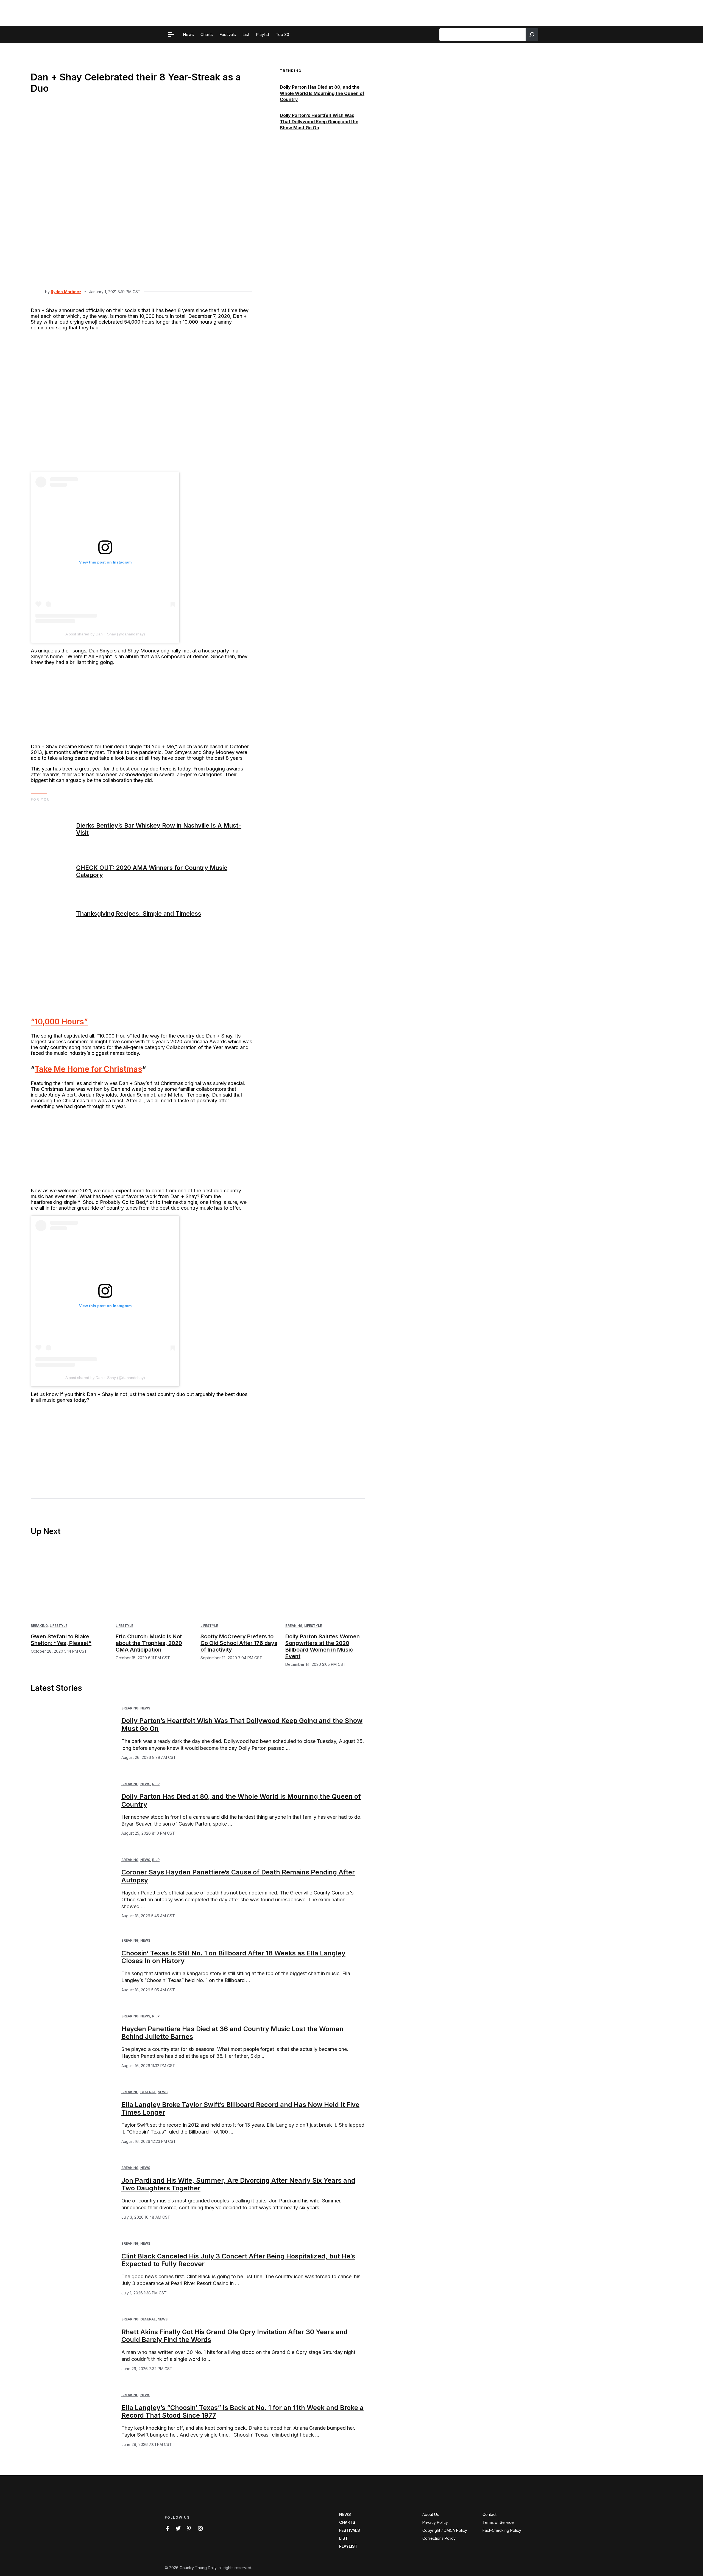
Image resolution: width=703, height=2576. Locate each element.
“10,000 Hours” (59, 1022)
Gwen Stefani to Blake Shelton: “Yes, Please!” (61, 1640)
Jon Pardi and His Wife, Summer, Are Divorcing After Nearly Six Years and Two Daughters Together (238, 2184)
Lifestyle (58, 1626)
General (148, 2092)
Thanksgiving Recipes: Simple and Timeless (139, 913)
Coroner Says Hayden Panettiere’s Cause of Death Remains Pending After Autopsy (238, 1876)
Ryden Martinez (66, 292)
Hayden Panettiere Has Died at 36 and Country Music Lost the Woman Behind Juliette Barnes (232, 2033)
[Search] (532, 35)
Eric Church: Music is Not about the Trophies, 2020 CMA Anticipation (149, 1643)
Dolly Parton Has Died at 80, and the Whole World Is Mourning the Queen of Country (322, 93)
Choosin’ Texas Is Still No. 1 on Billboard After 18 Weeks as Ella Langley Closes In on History (233, 1957)
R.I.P (156, 1784)
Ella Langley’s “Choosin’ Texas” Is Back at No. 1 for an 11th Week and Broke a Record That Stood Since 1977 (242, 2412)
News (145, 1708)
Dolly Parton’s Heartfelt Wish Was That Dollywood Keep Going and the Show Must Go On (319, 122)
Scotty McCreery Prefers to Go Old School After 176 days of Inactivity (239, 1643)
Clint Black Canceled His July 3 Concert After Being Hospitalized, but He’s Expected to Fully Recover (238, 2260)
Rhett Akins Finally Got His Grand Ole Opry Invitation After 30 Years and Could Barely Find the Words (235, 2336)
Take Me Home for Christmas (88, 1069)
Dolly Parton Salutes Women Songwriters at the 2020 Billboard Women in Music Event (323, 1646)
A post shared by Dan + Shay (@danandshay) (105, 634)
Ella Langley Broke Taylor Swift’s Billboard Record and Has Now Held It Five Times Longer (240, 2109)
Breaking (39, 1626)
